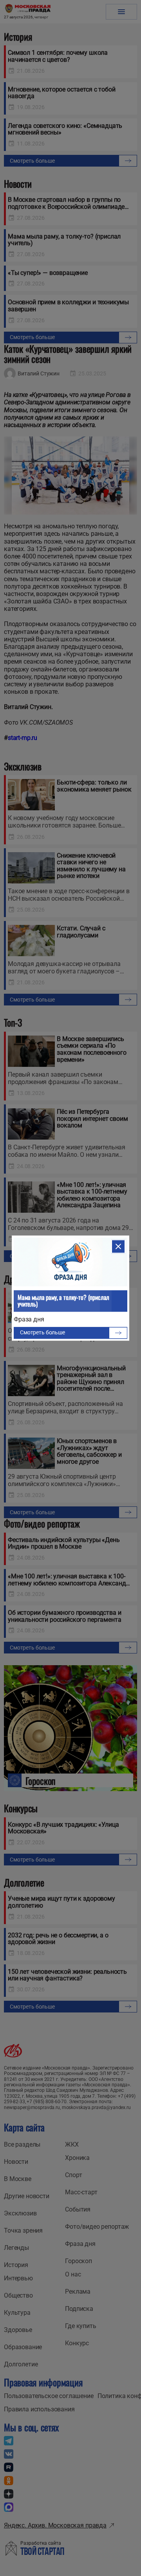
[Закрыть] (118, 1246)
